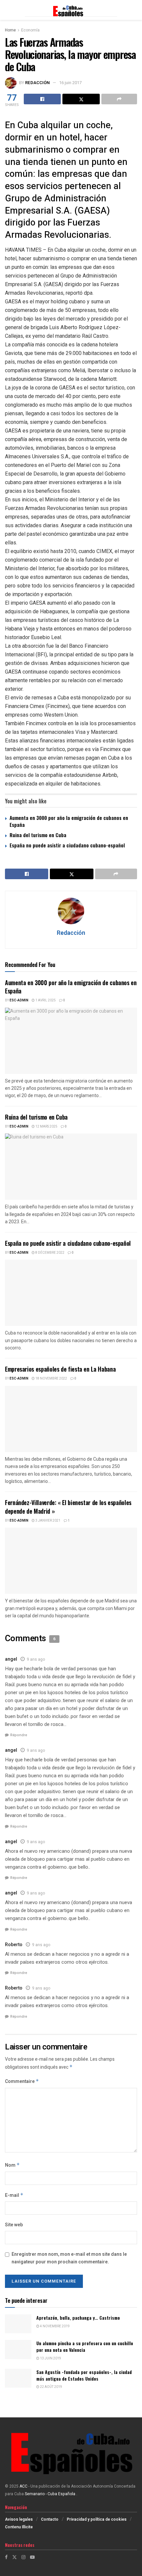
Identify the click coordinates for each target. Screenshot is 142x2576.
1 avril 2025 (45, 1000)
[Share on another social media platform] (119, 99)
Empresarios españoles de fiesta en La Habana (60, 1369)
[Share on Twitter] (81, 99)
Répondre (19, 1735)
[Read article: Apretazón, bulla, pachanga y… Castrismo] (18, 2324)
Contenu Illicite (19, 2527)
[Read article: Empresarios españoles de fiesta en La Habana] (71, 1419)
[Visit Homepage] (71, 10)
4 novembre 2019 (54, 2326)
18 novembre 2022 (51, 1379)
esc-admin (19, 1000)
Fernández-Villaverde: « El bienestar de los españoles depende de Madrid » (68, 1507)
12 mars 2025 (46, 1127)
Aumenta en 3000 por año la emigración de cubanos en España (69, 821)
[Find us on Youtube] (32, 2557)
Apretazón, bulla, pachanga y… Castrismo (78, 2318)
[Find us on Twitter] (15, 2557)
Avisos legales (19, 2519)
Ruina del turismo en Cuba (38, 835)
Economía (30, 30)
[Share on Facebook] (42, 99)
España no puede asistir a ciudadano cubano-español (67, 845)
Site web (14, 2225)
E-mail (14, 2195)
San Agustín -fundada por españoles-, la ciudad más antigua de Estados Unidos (84, 2375)
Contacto (50, 2519)
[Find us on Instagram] (23, 2557)
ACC (23, 2486)
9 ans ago (36, 1659)
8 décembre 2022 (50, 1253)
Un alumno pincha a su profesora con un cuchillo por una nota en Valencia (85, 2346)
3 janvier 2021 (48, 1521)
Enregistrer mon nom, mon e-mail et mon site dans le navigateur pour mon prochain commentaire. (69, 2258)
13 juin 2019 (50, 2358)
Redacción (37, 83)
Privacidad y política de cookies (97, 2519)
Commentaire (22, 2081)
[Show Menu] (8, 10)
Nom (12, 2165)
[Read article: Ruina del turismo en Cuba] (71, 1167)
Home (10, 30)
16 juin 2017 (70, 83)
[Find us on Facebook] (6, 2557)
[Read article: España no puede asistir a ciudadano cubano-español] (71, 1293)
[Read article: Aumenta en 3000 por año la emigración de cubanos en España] (71, 1041)
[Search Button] (134, 10)
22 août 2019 (51, 2387)
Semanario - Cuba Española (51, 2494)
